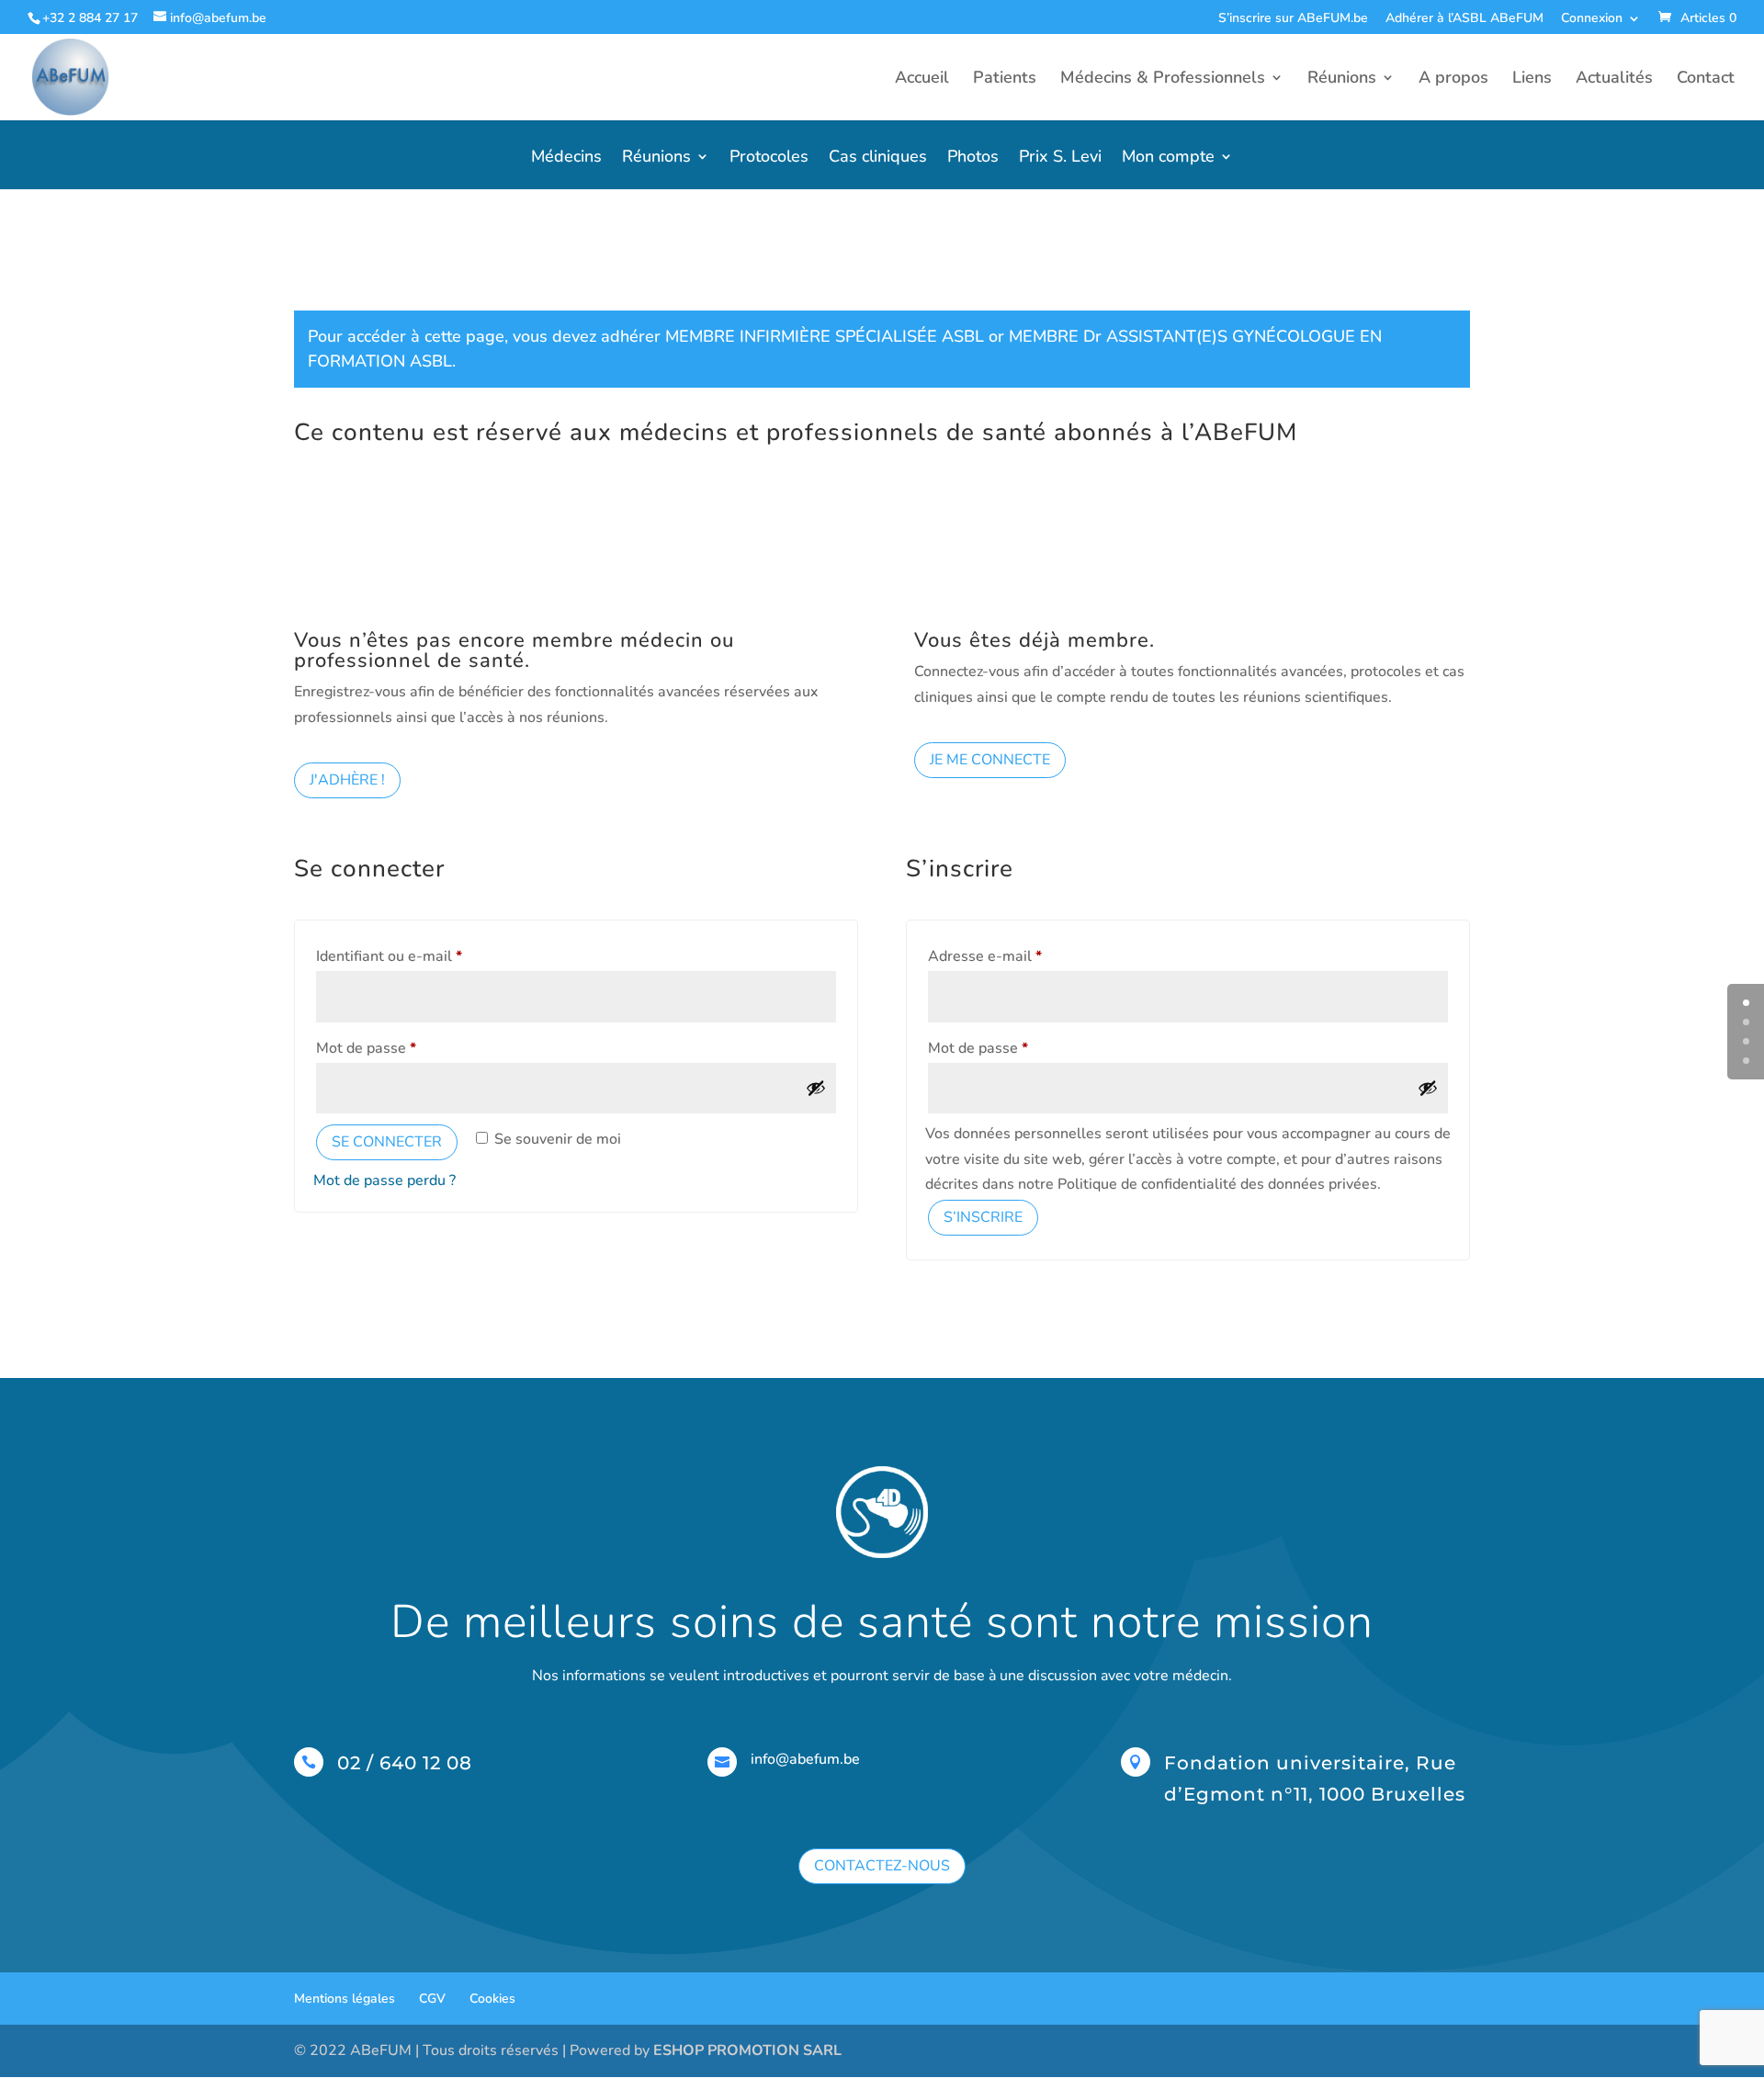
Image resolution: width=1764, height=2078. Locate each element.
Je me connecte (990, 760)
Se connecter (387, 1142)
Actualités (1614, 79)
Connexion (1592, 19)
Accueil (922, 79)
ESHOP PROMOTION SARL (747, 2050)
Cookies (492, 1999)
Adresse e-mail (1022, 956)
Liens (1532, 79)
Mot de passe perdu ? (384, 1180)
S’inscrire (983, 1217)
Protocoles (769, 158)
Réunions (1342, 79)
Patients (1005, 79)
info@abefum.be (805, 1759)
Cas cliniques (878, 158)
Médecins (566, 158)
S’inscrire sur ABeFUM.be (1293, 19)
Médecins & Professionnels (1163, 79)
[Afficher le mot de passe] (816, 1088)
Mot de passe (403, 1048)
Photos (973, 158)
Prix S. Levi (1060, 158)
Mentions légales (345, 1999)
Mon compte (1168, 158)
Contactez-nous (882, 1866)
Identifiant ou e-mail (426, 956)
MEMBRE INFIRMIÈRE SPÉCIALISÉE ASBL (825, 336)
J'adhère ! (347, 780)
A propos (1453, 79)
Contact (1706, 79)
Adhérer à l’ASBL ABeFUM (1464, 19)
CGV (432, 1999)
